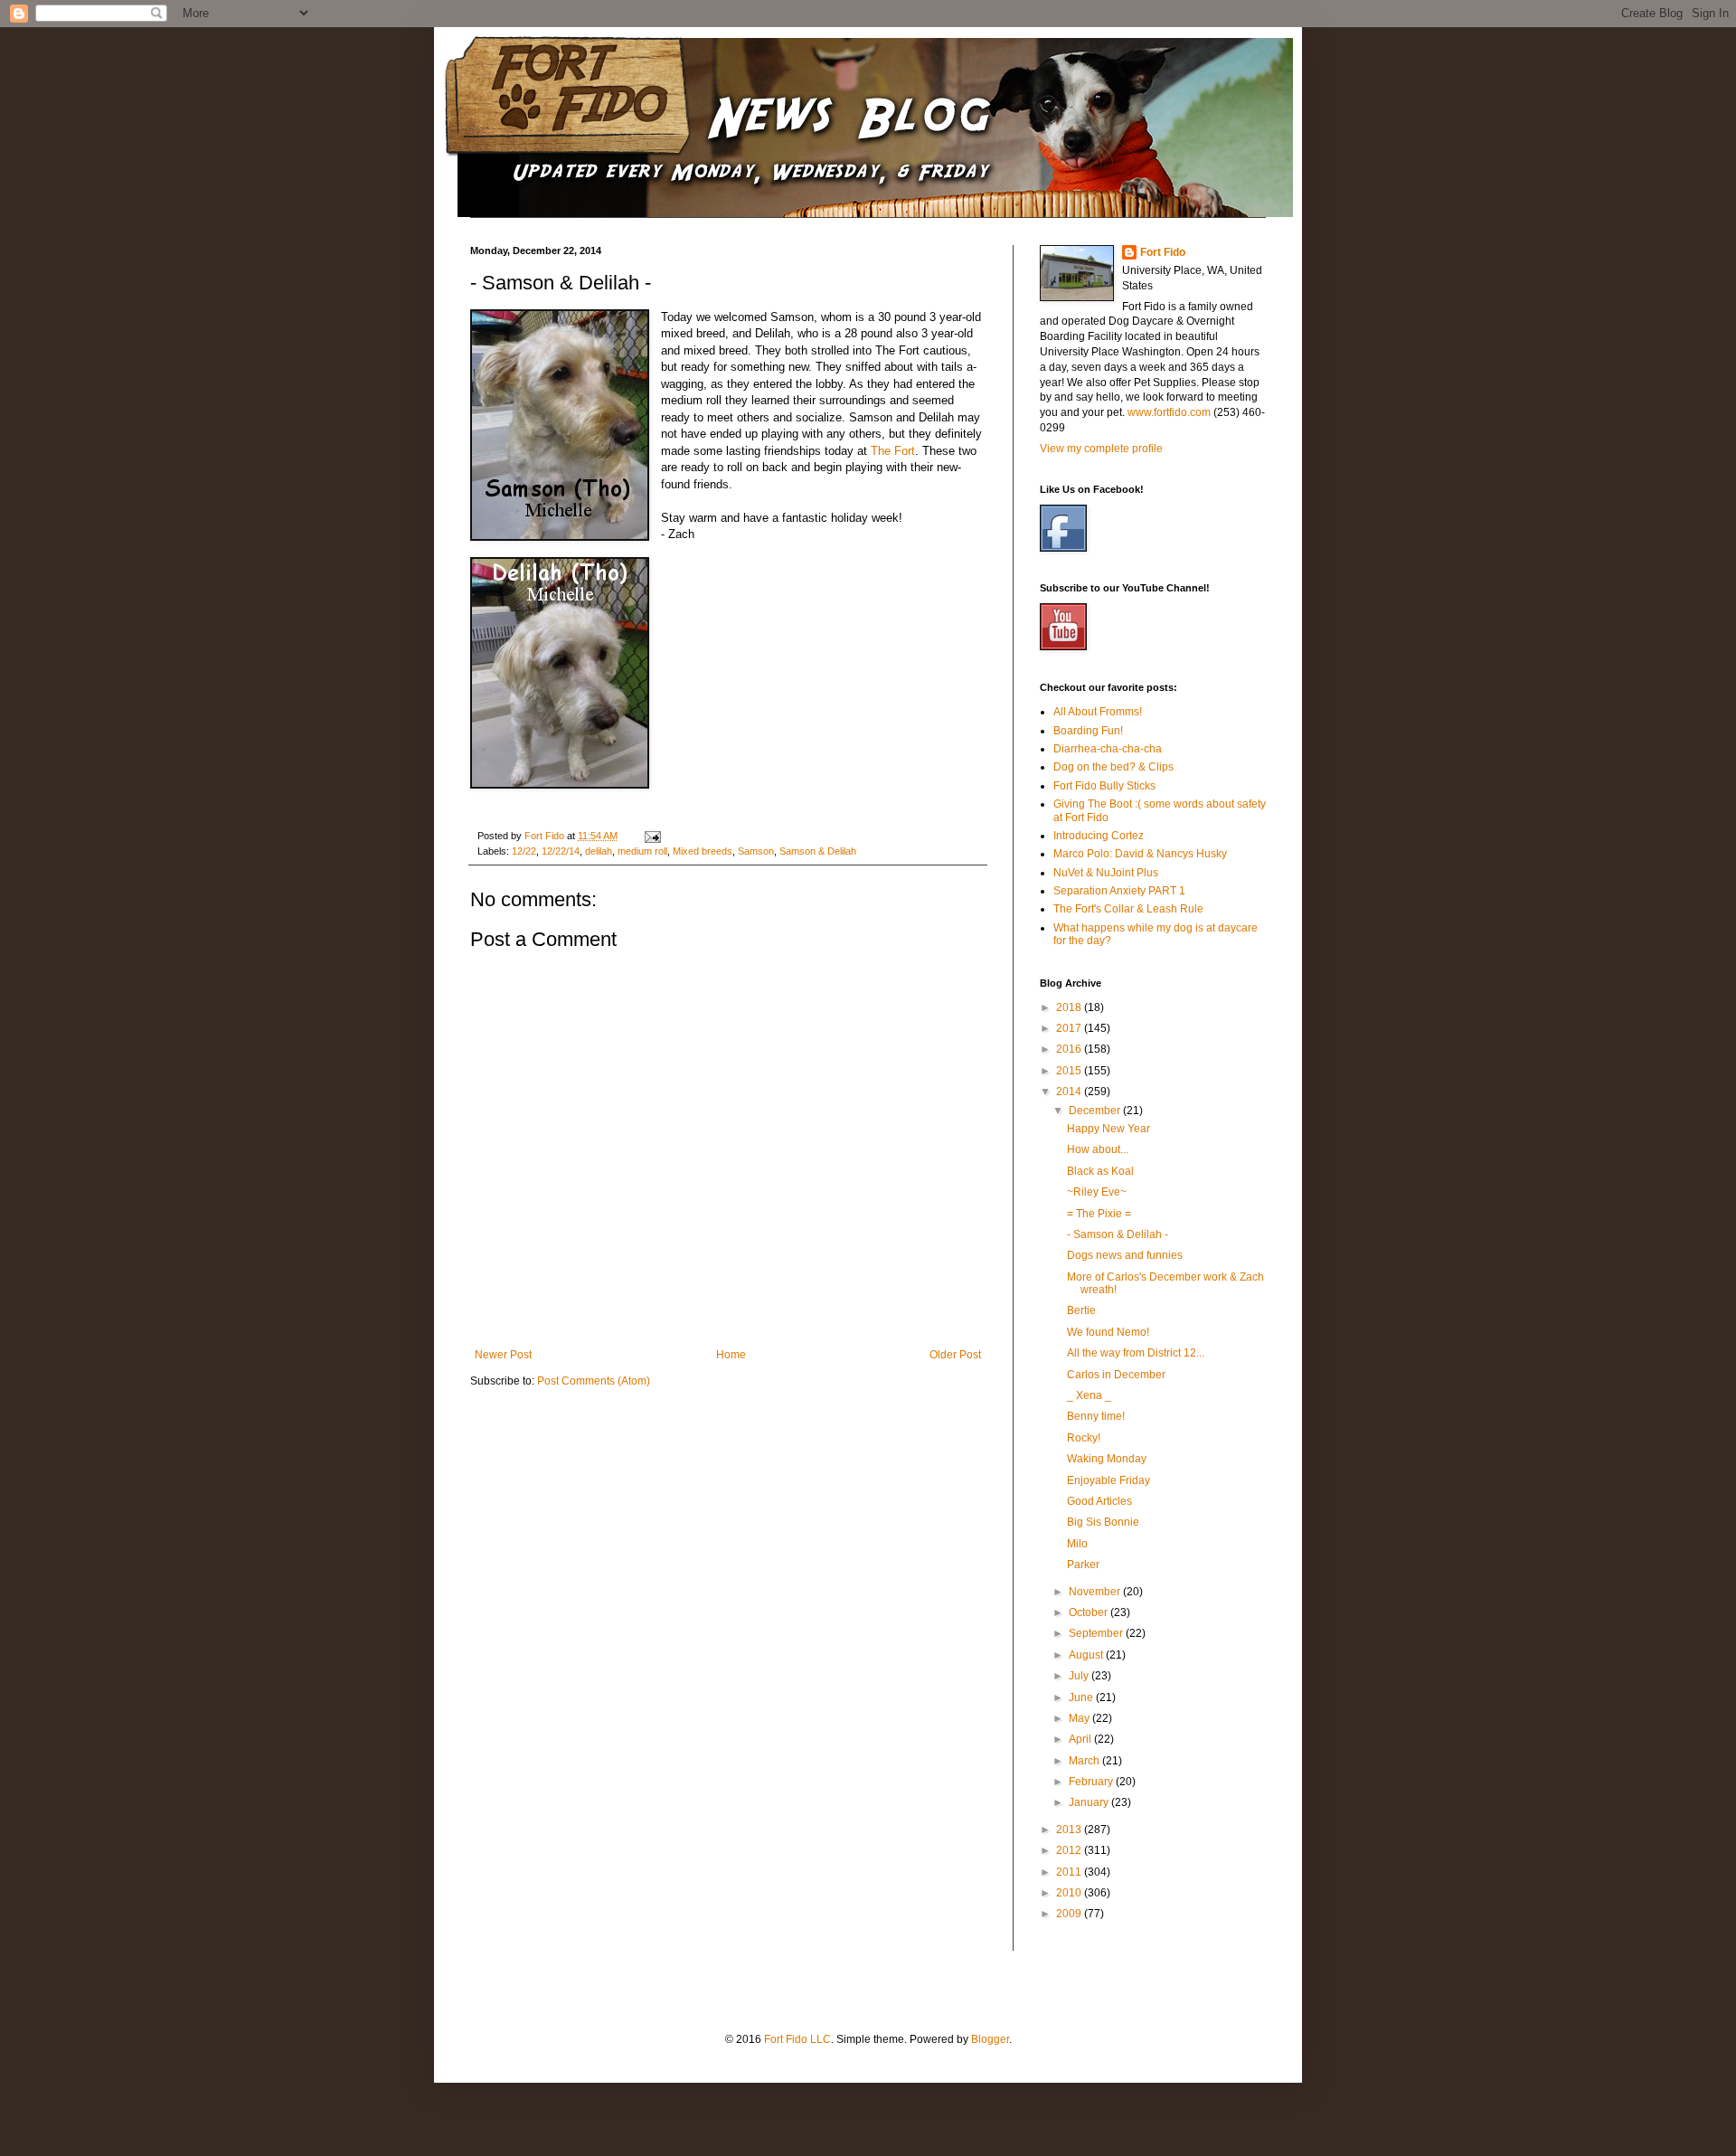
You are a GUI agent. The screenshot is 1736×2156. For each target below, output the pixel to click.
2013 (1070, 1830)
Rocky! (1084, 1438)
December (1096, 1111)
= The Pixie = (1099, 1214)
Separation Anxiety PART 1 (1119, 891)
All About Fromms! (1098, 712)
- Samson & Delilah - (1118, 1234)
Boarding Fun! (1088, 731)
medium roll (642, 851)
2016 (1070, 1049)
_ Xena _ (1089, 1395)
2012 (1070, 1850)
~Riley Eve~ (1097, 1192)
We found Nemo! (1108, 1332)
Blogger (990, 2039)
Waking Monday (1107, 1459)
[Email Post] (652, 836)
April (1081, 1739)
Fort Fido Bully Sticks (1104, 786)
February (1092, 1782)
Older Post (955, 1355)
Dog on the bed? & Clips (1113, 767)
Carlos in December (1116, 1375)
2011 (1070, 1872)
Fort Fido (1163, 252)
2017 (1070, 1028)
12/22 (524, 851)
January (1090, 1802)
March (1085, 1761)
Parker (1083, 1565)
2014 (1070, 1092)
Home (731, 1355)
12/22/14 (561, 851)
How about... (1098, 1149)
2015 (1070, 1071)
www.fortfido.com (1169, 412)
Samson (756, 851)
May (1080, 1718)
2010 (1070, 1893)
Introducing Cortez (1099, 836)
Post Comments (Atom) (594, 1381)
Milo (1077, 1544)
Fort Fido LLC (797, 2039)
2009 (1070, 1914)
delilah (599, 851)
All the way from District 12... (1136, 1353)
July (1080, 1676)
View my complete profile (1101, 449)
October (1090, 1612)
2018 (1070, 1007)
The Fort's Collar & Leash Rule (1128, 909)
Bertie (1081, 1310)
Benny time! (1096, 1416)
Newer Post (503, 1355)
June (1082, 1697)
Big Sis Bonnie (1103, 1522)
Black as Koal (1100, 1171)
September (1097, 1633)
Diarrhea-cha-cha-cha (1108, 749)
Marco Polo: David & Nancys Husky (1140, 854)
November (1096, 1592)
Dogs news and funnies (1125, 1255)
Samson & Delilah (818, 851)
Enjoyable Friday (1109, 1480)
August (1087, 1655)
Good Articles (1099, 1501)
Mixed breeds (703, 851)
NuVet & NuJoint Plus (1106, 873)
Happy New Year (1109, 1129)
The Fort (893, 451)
